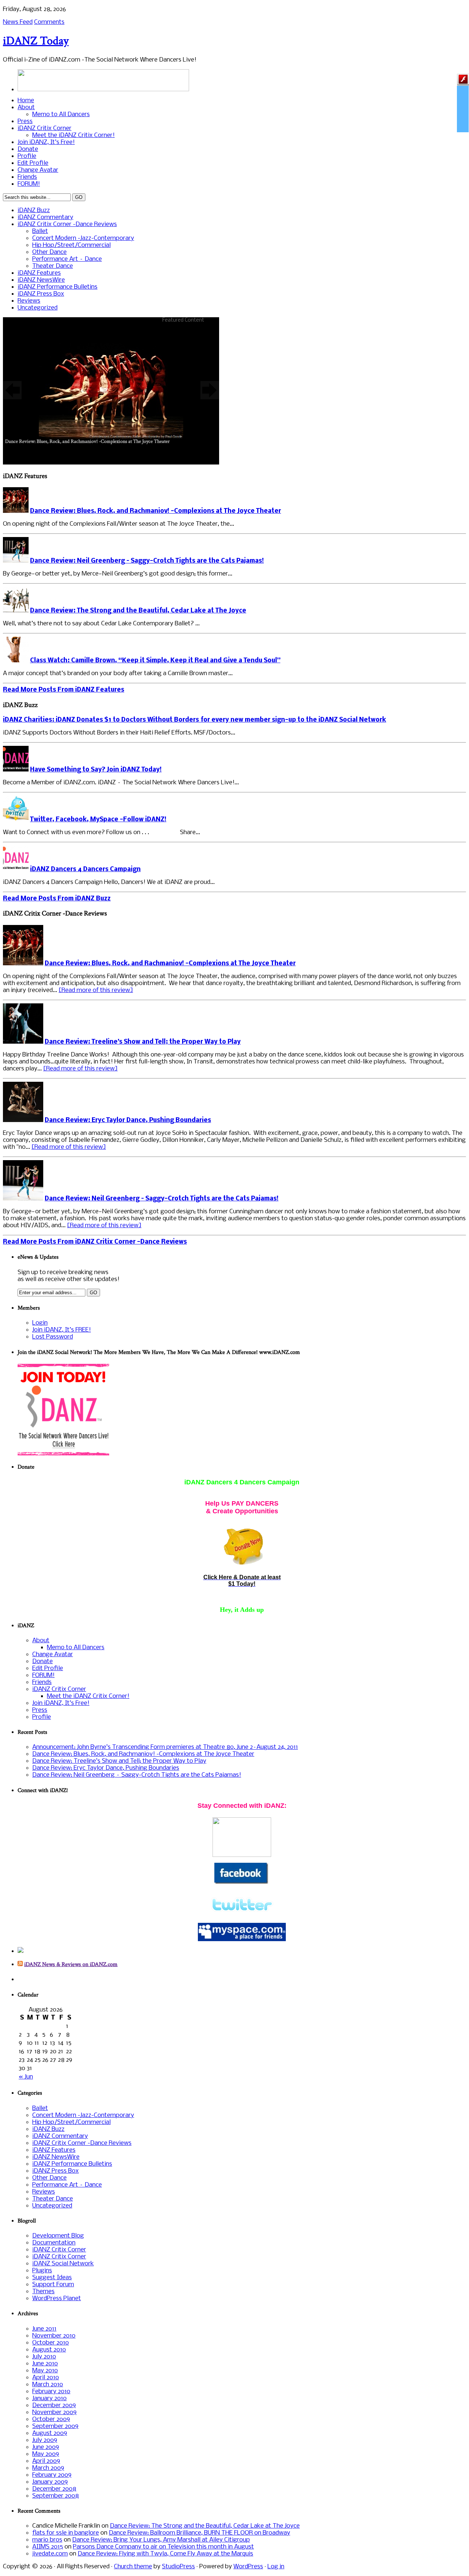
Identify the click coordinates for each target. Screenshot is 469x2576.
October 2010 (51, 2343)
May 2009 (46, 2454)
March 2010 (48, 2385)
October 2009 (51, 2419)
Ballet (40, 231)
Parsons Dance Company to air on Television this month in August (163, 2547)
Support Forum (53, 2285)
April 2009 (46, 2461)
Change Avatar (38, 170)
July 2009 (45, 2440)
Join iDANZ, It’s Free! (46, 142)
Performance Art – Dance (67, 259)
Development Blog (58, 2236)
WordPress (248, 2567)
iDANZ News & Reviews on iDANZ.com (71, 1964)
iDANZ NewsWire (41, 280)
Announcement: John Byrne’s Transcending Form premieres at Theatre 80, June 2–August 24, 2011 (165, 1747)
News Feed (18, 22)
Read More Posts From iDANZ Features (64, 690)
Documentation (54, 2243)
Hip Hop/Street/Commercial (71, 245)
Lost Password (53, 1337)
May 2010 (45, 2371)
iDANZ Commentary (45, 217)
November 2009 (54, 2412)
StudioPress (178, 2567)
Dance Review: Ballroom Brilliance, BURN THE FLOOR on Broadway (200, 2533)
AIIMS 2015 (48, 2547)
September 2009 (55, 2426)
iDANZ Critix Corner (45, 128)
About (26, 108)
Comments (49, 22)
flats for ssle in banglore (66, 2533)
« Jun (26, 2077)
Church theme (133, 2567)
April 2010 (46, 2378)
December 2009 (54, 2405)
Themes (43, 2292)
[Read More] (111, 390)
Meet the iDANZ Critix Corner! (73, 135)
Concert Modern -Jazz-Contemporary (83, 238)
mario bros (47, 2540)
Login (40, 1323)
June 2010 (45, 2364)
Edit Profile (33, 163)
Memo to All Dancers (61, 114)
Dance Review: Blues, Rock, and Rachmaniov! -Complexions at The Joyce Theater (156, 511)
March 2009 (48, 2468)
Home (26, 101)
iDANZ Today (36, 41)
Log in (276, 2567)
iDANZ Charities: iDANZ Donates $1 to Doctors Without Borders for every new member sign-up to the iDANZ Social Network (195, 720)
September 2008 (56, 2496)
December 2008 (54, 2489)
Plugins (42, 2271)
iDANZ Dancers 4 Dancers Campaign (85, 869)
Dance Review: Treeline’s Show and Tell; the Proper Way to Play (143, 1042)
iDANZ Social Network (63, 2264)
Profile (27, 156)
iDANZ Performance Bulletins (58, 287)
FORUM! (29, 184)
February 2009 (52, 2475)
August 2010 (49, 2350)
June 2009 (46, 2447)
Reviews (29, 301)
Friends (27, 177)
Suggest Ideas (52, 2278)
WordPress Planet (57, 2299)
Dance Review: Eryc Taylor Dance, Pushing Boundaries (128, 1120)
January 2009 (50, 2482)
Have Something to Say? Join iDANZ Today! (96, 770)
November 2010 (54, 2336)
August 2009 (50, 2433)
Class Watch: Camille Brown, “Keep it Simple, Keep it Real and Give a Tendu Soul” (155, 661)
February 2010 (51, 2392)
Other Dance (49, 252)
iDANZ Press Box (41, 294)
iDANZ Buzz (34, 210)
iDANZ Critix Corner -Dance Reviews (67, 224)
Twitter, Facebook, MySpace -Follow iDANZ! (98, 820)
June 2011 (44, 2329)
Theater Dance (53, 266)
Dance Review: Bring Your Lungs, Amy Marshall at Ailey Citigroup (161, 2540)
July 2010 (44, 2357)
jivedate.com (50, 2554)
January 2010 (49, 2399)
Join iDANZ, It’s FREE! (62, 1330)
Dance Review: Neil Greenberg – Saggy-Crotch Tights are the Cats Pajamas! (147, 561)
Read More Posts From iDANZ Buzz (57, 899)
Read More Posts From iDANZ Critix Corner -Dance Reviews (95, 1242)
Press (25, 121)
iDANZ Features (39, 273)
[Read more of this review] (96, 990)
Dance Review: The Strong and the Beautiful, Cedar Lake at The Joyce (138, 611)
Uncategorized (38, 308)
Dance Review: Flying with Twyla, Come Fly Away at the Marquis (165, 2554)
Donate (28, 149)
